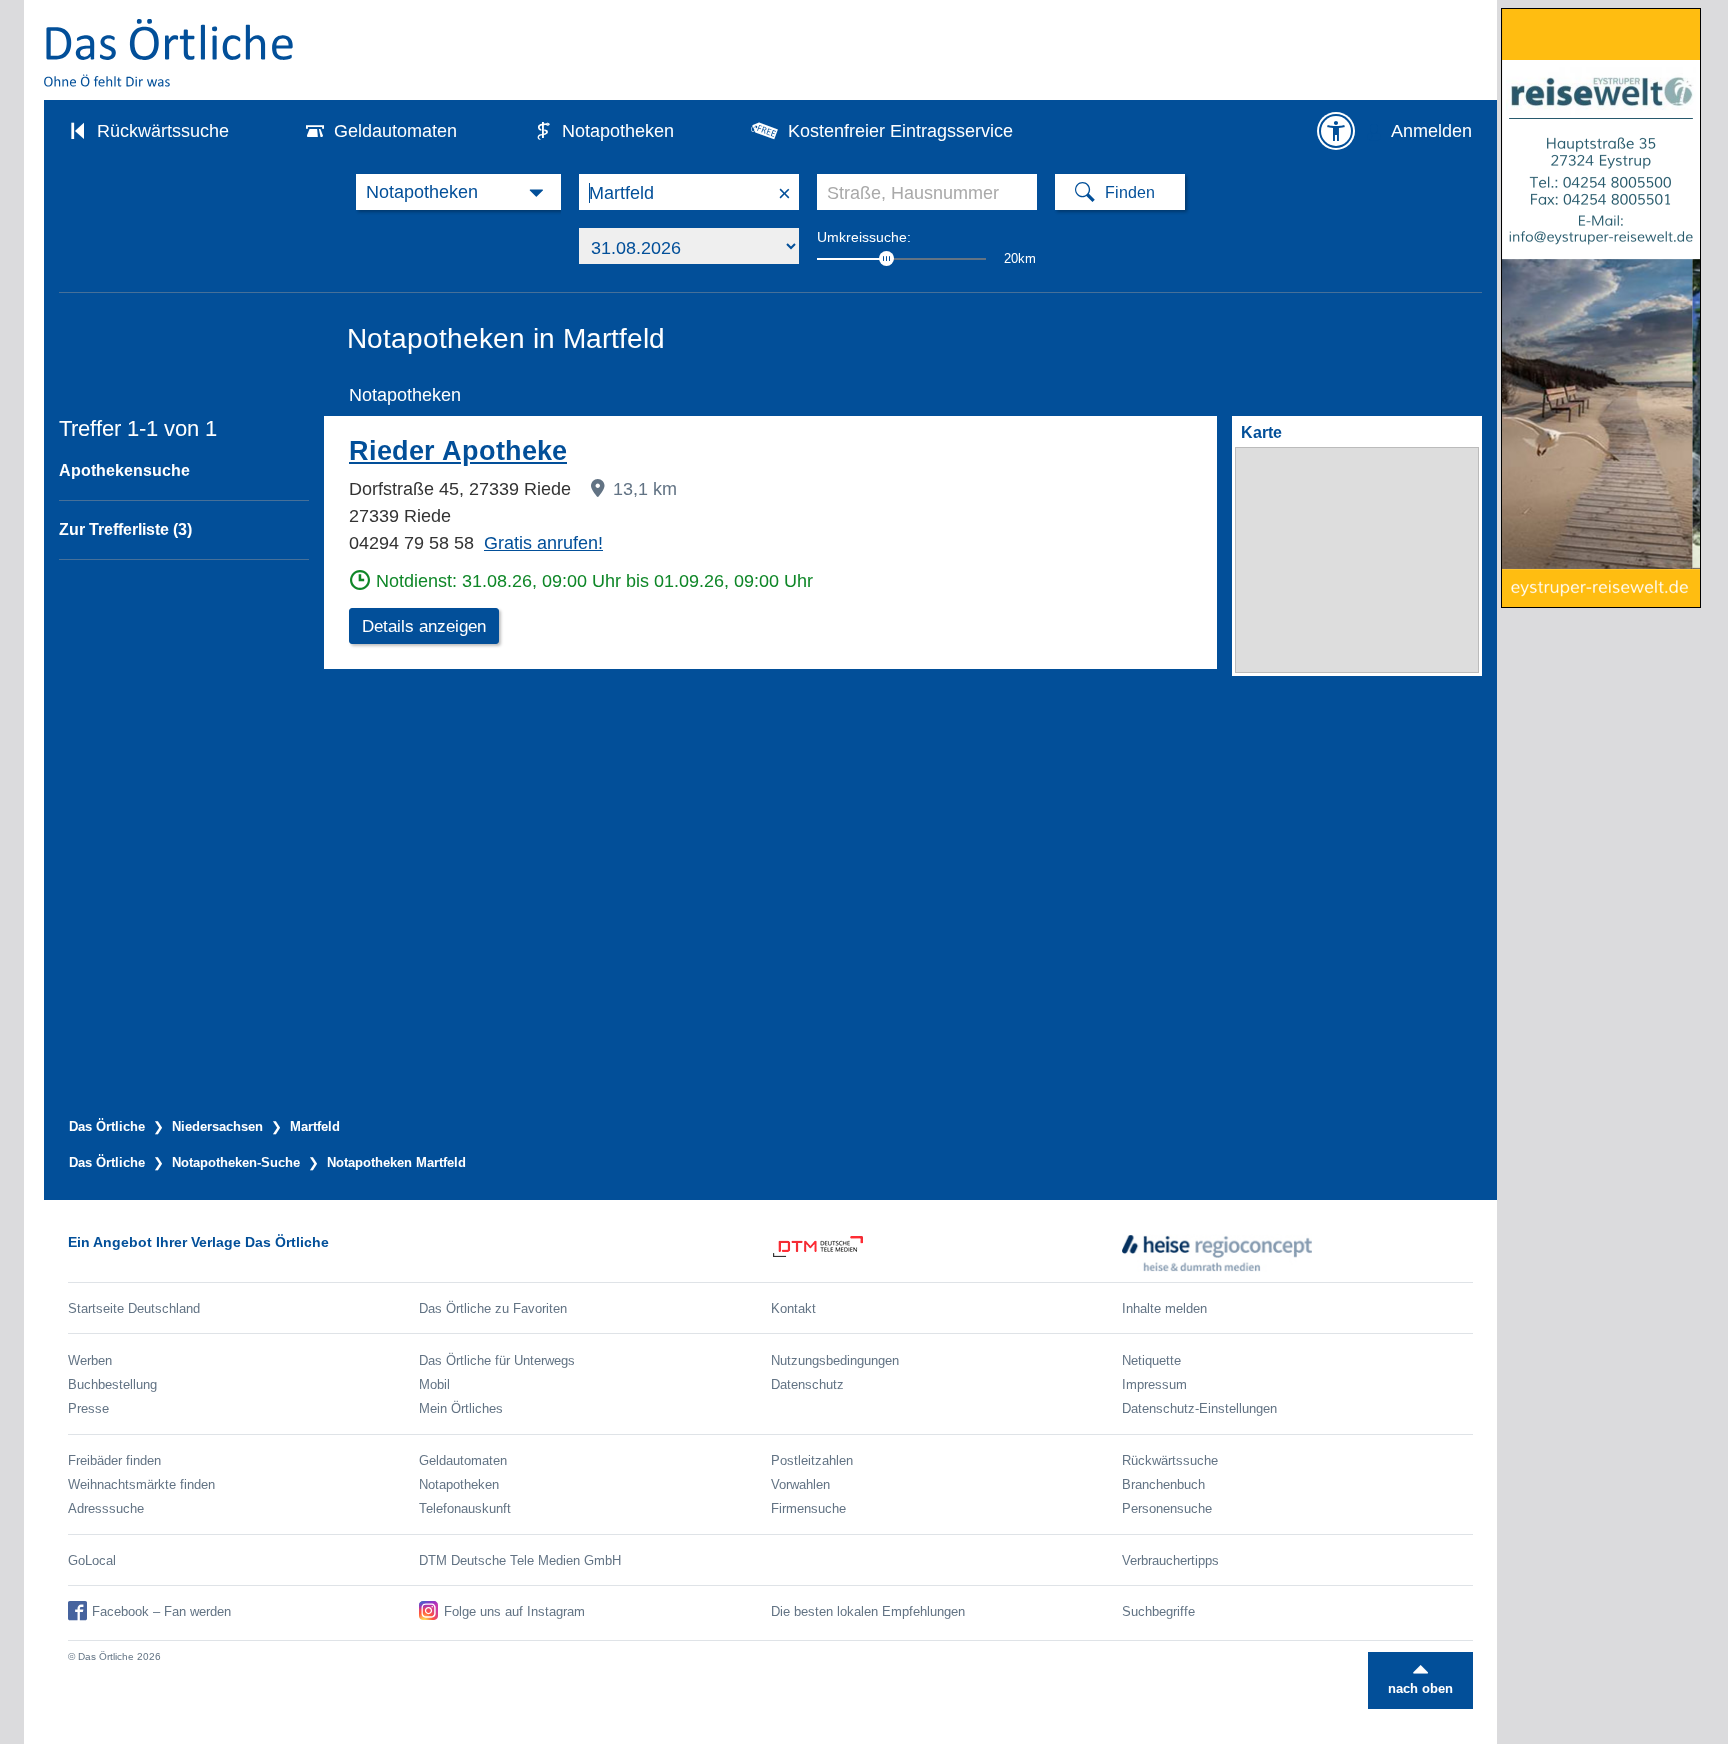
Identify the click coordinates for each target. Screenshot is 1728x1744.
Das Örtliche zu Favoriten (493, 1308)
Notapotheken (618, 131)
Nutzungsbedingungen (835, 1360)
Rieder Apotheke (458, 451)
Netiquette (1151, 1360)
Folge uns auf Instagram (514, 1611)
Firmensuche (808, 1508)
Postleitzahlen (812, 1460)
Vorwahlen (800, 1484)
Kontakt (793, 1308)
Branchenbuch (1163, 1484)
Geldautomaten (395, 131)
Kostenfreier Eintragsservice (900, 131)
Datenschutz (807, 1384)
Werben (90, 1360)
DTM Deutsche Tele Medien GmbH (520, 1560)
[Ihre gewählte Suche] (458, 192)
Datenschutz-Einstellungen (1199, 1408)
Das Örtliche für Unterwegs (497, 1360)
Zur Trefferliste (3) (125, 529)
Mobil (434, 1384)
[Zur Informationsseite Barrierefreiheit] (1336, 131)
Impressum (1154, 1384)
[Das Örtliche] (170, 52)
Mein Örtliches (461, 1408)
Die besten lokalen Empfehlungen (868, 1611)
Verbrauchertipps (1170, 1560)
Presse (88, 1408)
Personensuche (1167, 1508)
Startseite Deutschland (134, 1308)
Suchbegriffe (1158, 1611)
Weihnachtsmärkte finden (141, 1484)
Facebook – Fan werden (161, 1611)
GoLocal (92, 1560)
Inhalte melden (1164, 1308)
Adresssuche (106, 1508)
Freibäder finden (114, 1460)
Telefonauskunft (465, 1508)
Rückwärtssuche (163, 131)
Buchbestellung (112, 1384)
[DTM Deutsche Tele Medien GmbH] (946, 1253)
